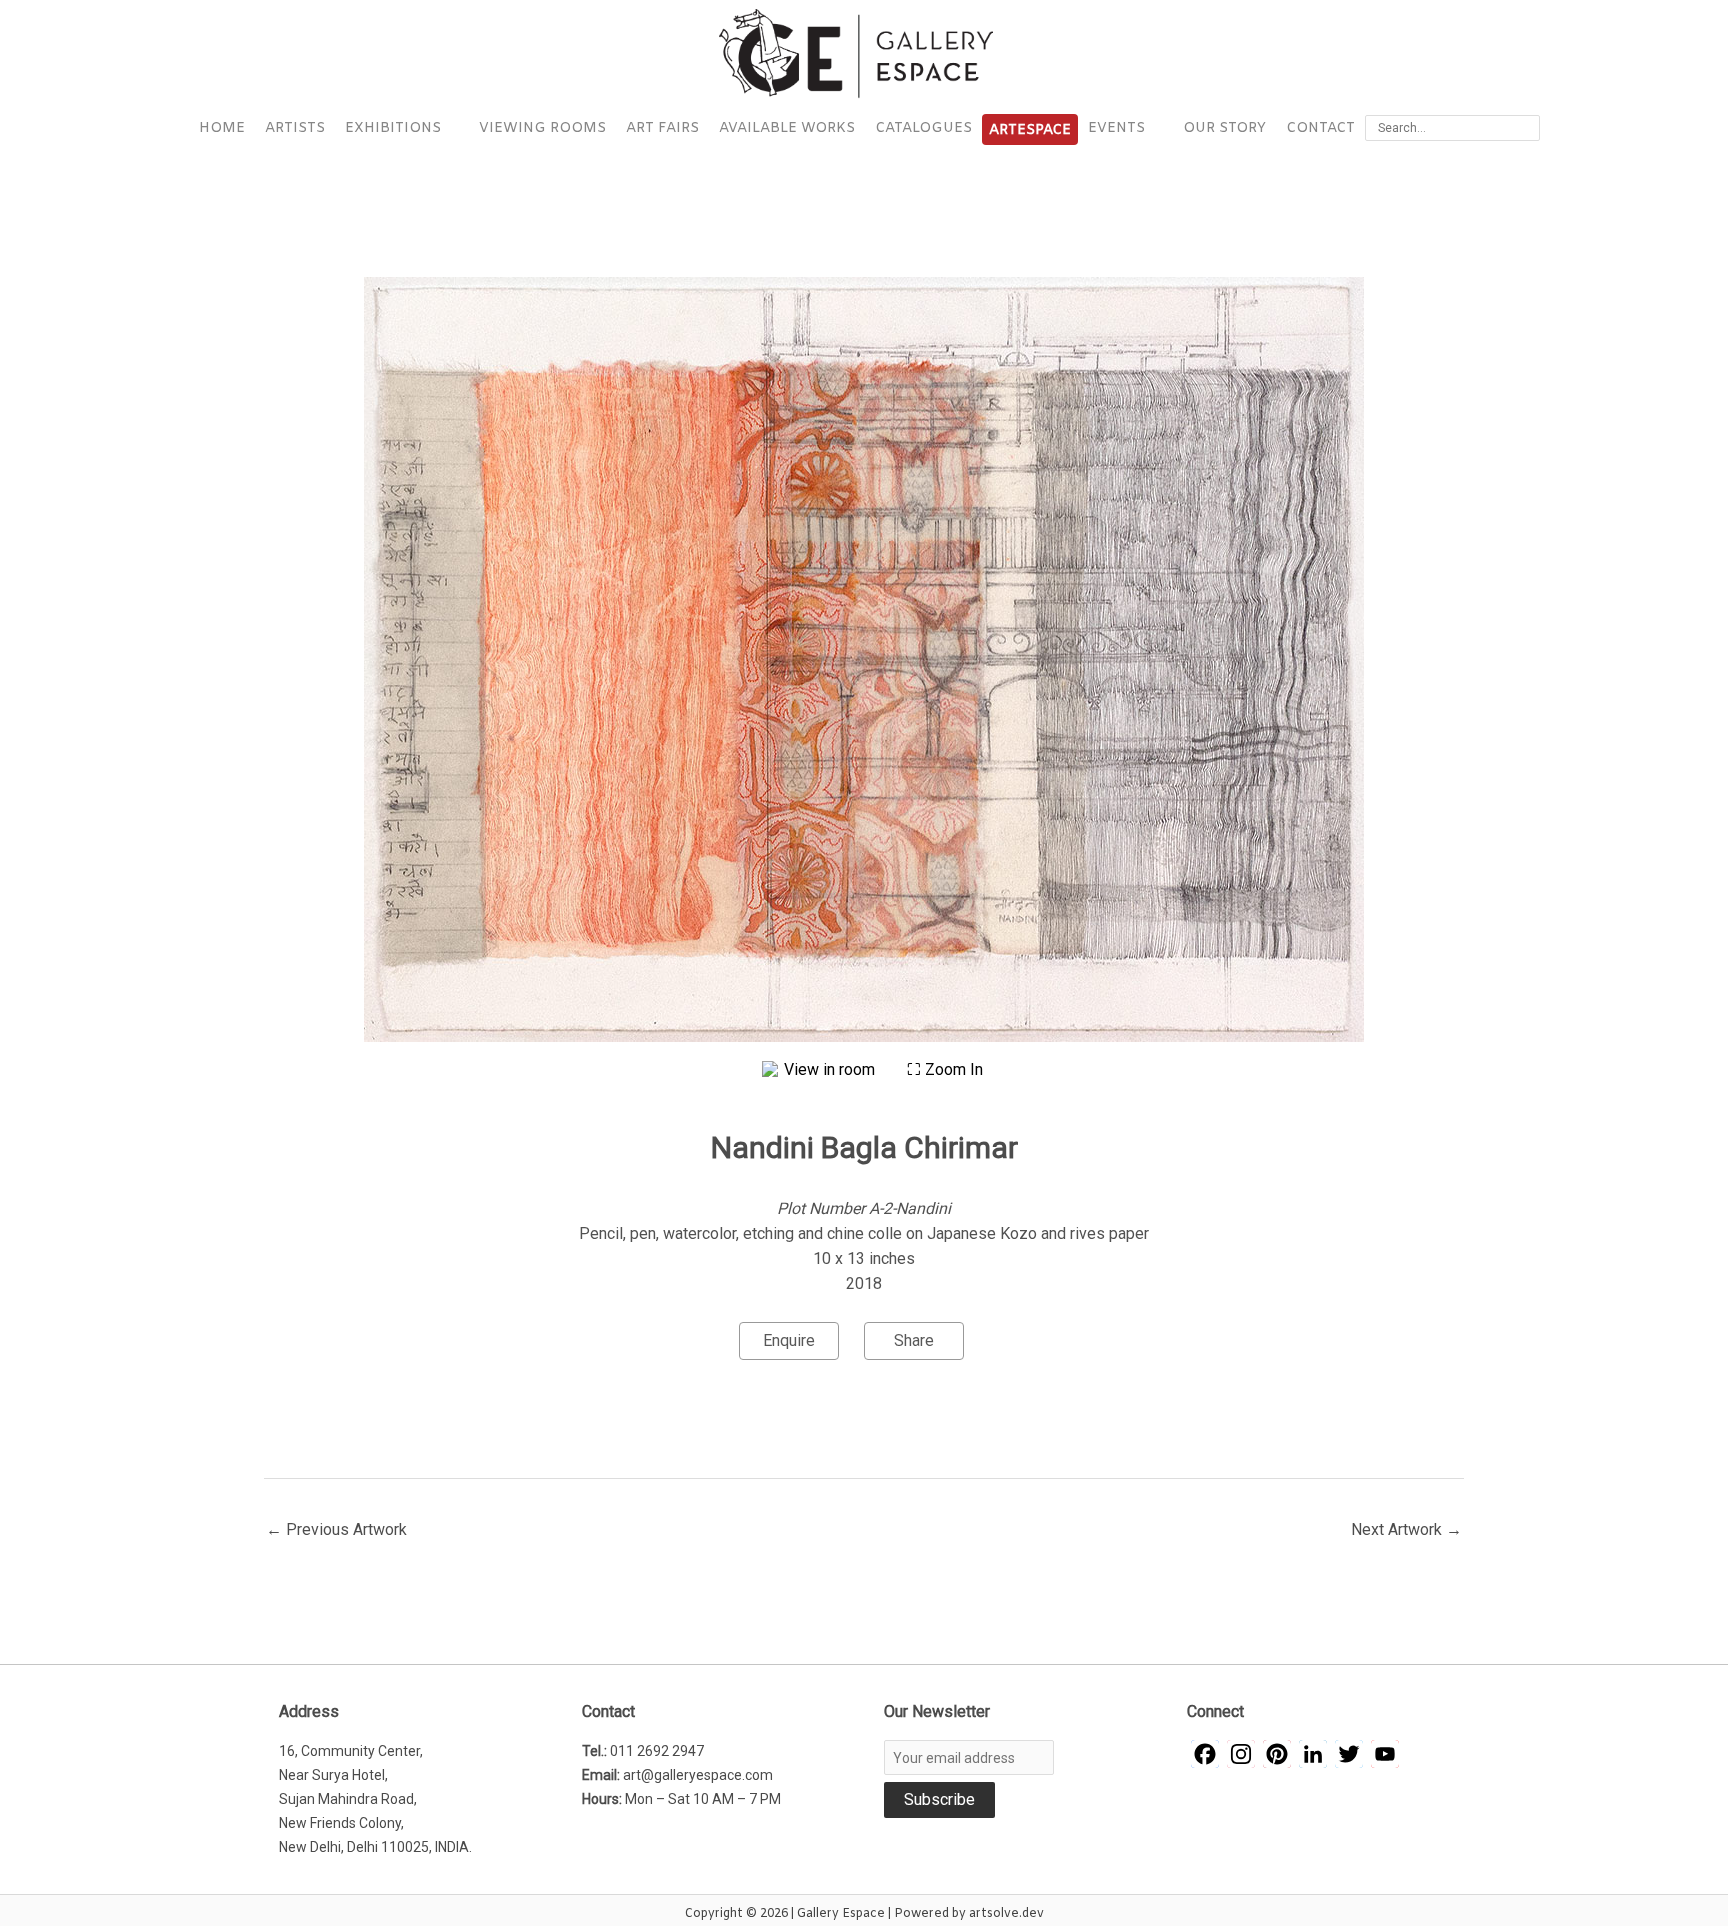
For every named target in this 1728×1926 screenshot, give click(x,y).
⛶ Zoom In (945, 1069)
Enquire (789, 1340)
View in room (831, 1069)
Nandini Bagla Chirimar (864, 1147)
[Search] (1528, 128)
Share (914, 1340)
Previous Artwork (336, 1529)
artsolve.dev (1006, 1914)
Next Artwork (1406, 1529)
